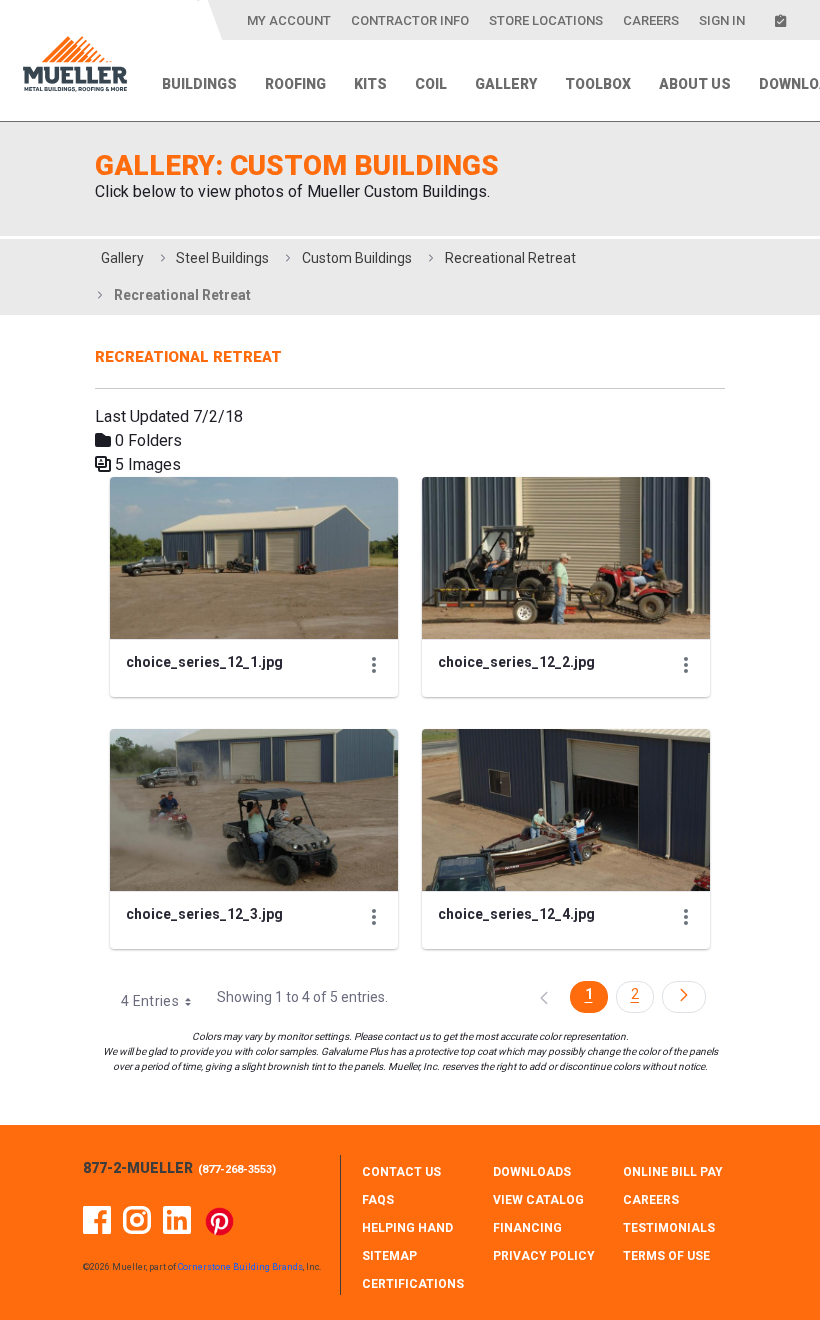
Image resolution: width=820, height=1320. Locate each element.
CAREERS (651, 1200)
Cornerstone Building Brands (240, 1267)
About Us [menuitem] (695, 84)
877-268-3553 (237, 1169)
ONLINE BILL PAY (673, 1172)
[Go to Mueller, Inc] (75, 67)
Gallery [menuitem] (506, 84)
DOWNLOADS (532, 1172)
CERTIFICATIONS (413, 1284)
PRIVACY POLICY (544, 1256)
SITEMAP (389, 1256)
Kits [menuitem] (370, 84)
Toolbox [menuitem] (598, 84)
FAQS (378, 1200)
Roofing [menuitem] (295, 84)
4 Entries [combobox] (150, 1001)
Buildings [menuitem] (199, 84)
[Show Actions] (374, 665)
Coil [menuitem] (431, 84)
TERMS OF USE (666, 1256)
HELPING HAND (407, 1228)
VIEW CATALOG (538, 1200)
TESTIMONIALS (669, 1228)
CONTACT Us (401, 1172)
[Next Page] (684, 997)
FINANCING (527, 1228)
